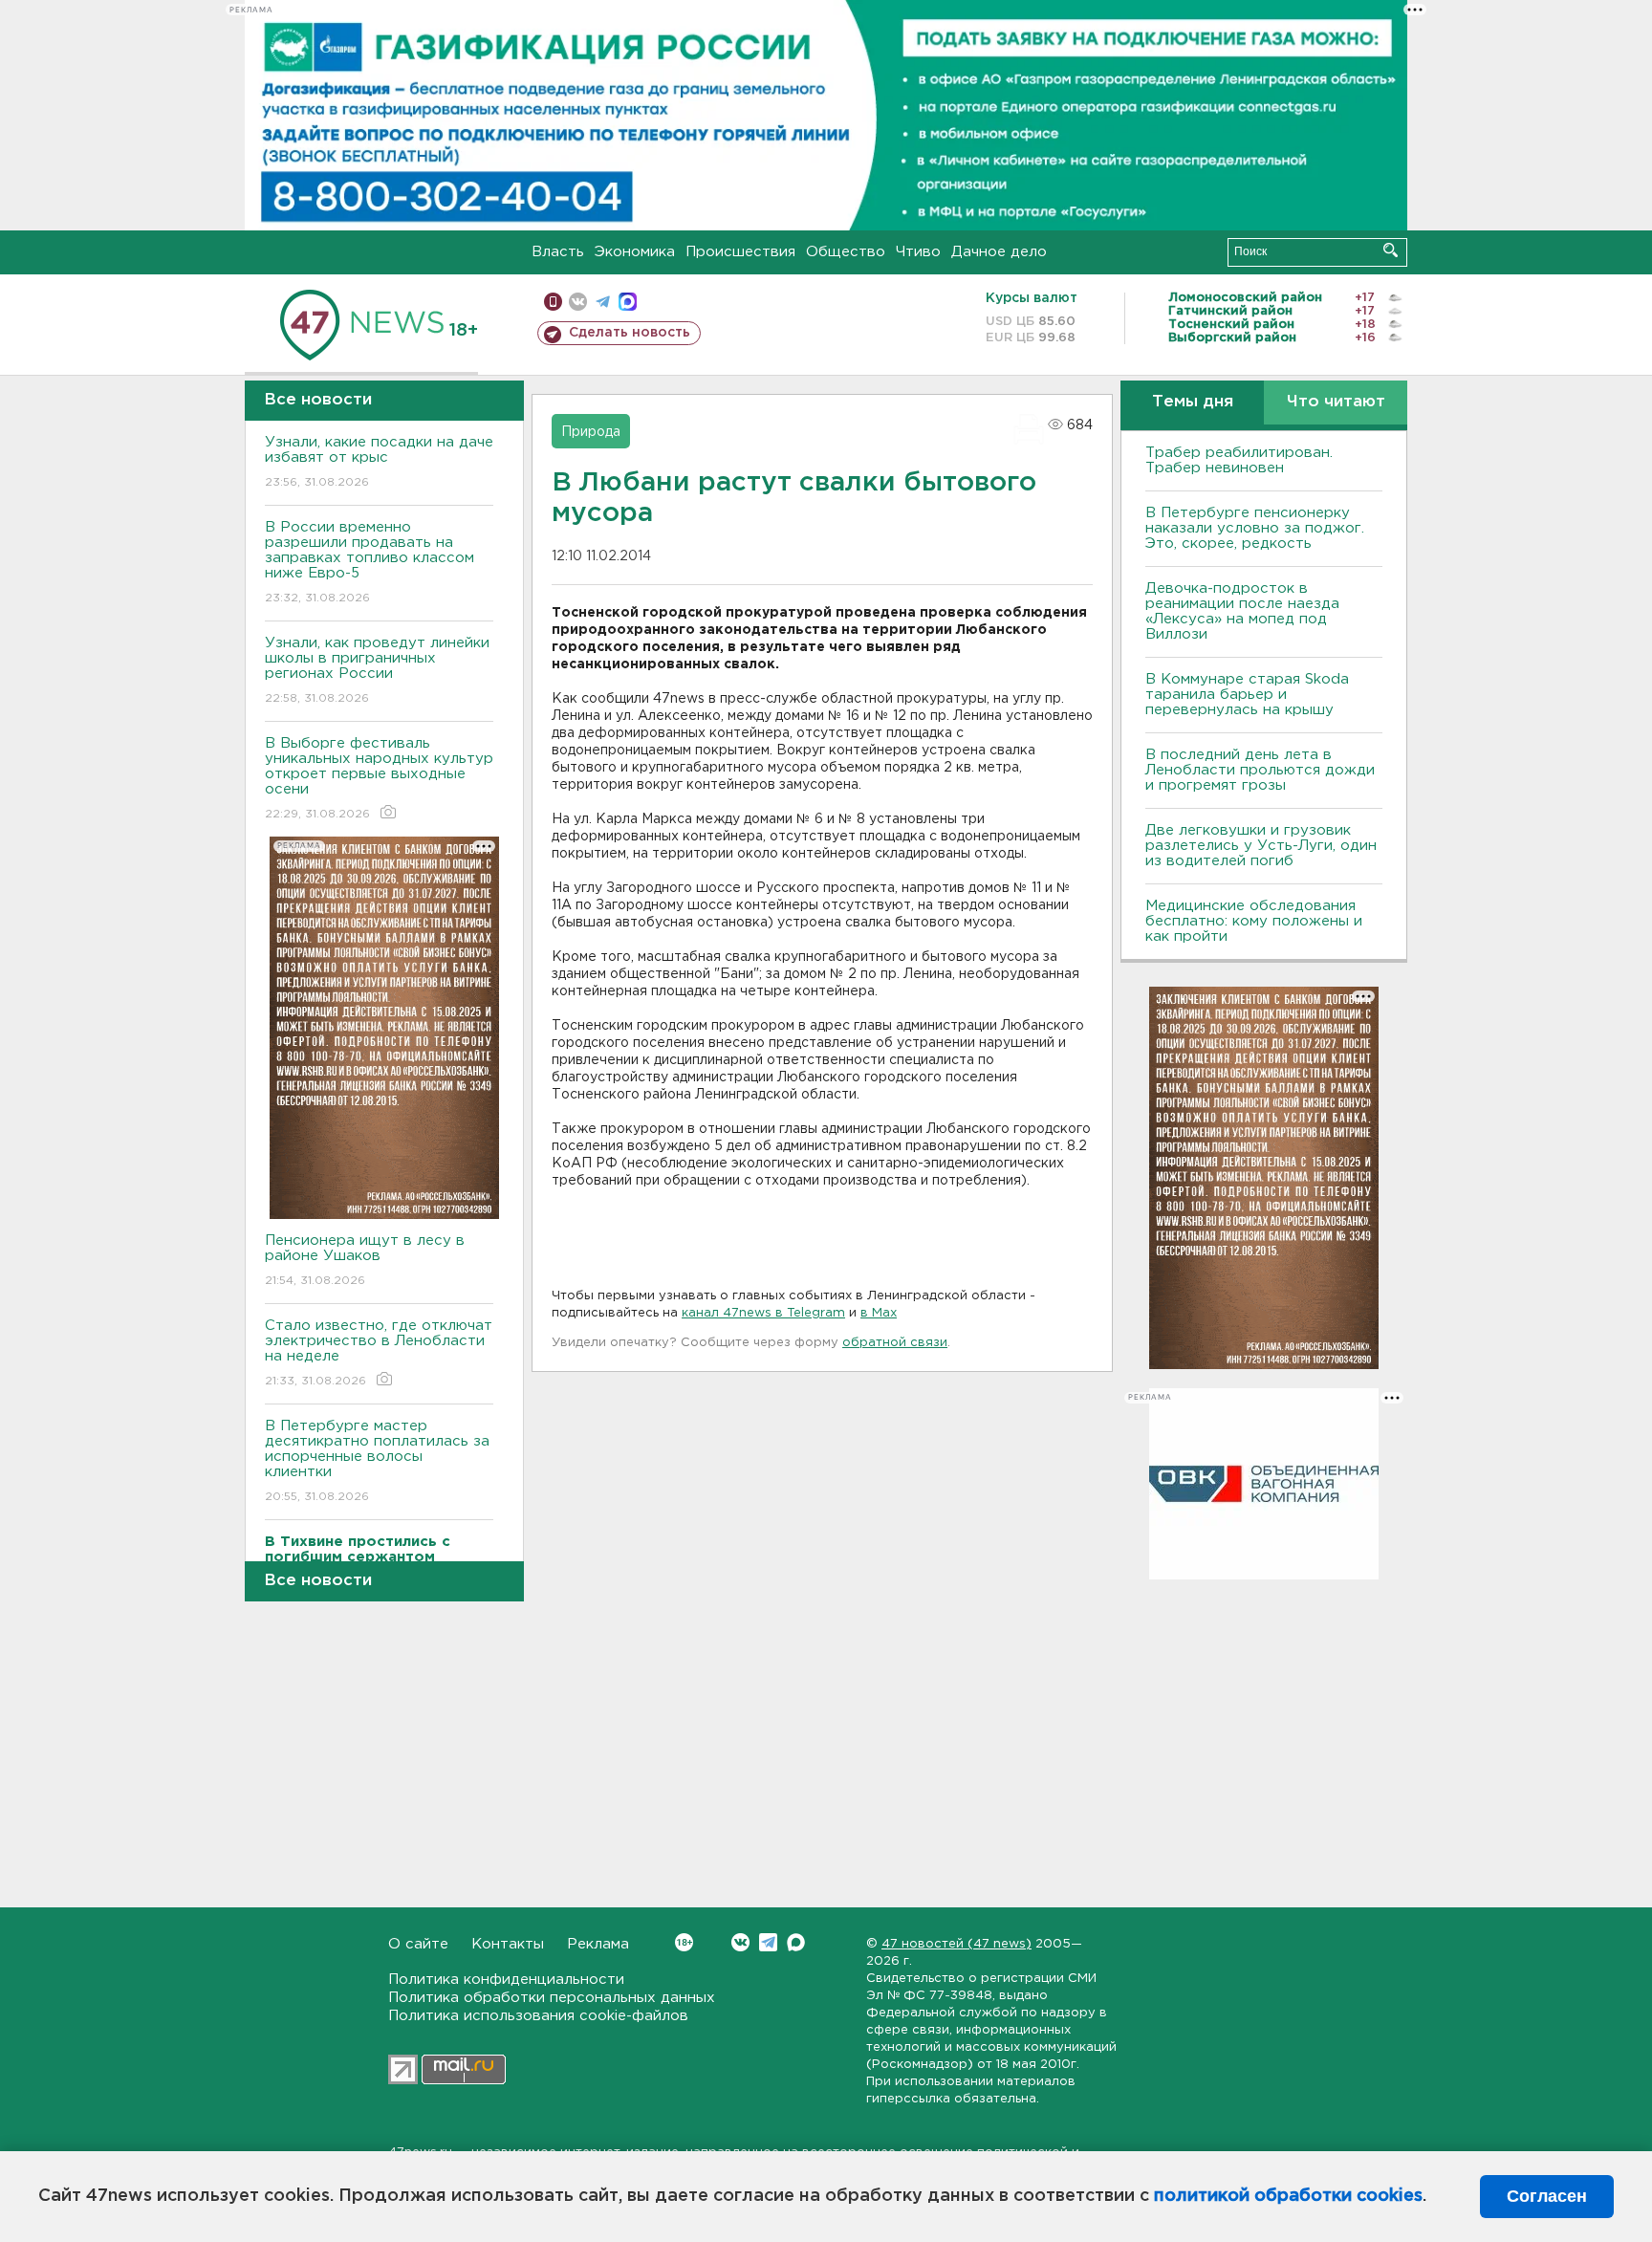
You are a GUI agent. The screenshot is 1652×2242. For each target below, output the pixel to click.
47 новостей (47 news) (956, 1944)
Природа (591, 432)
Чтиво (918, 252)
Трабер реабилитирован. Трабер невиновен (1239, 460)
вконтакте (578, 302)
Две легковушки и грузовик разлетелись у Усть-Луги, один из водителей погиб (1261, 846)
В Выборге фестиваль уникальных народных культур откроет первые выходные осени (379, 778)
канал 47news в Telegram (763, 1313)
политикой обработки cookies (1288, 2196)
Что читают (1336, 402)
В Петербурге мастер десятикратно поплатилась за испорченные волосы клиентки (377, 1461)
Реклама (598, 1944)
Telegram (768, 1942)
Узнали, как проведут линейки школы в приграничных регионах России (377, 670)
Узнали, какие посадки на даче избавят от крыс (379, 462)
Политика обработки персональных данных (552, 1998)
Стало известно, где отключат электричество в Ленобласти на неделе (379, 1353)
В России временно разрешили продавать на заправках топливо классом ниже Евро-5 (370, 562)
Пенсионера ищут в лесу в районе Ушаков (365, 1260)
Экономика (635, 252)
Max (796, 1942)
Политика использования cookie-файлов (538, 2016)
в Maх (879, 1313)
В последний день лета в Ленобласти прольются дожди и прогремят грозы (1260, 770)
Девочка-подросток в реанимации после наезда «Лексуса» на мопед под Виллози (1242, 611)
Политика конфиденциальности (506, 1980)
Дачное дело (999, 252)
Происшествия (740, 252)
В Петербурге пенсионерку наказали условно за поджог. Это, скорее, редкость (1255, 528)
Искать (1391, 250)
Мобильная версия (553, 302)
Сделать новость (630, 333)
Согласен (1547, 2196)
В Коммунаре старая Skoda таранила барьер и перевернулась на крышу (1247, 695)
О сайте (418, 1944)
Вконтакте (740, 1942)
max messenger (628, 302)
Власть (558, 252)
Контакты (508, 1944)
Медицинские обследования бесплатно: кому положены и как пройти (1254, 921)
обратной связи (895, 1343)
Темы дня (1193, 402)
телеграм (603, 302)
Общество (846, 252)
